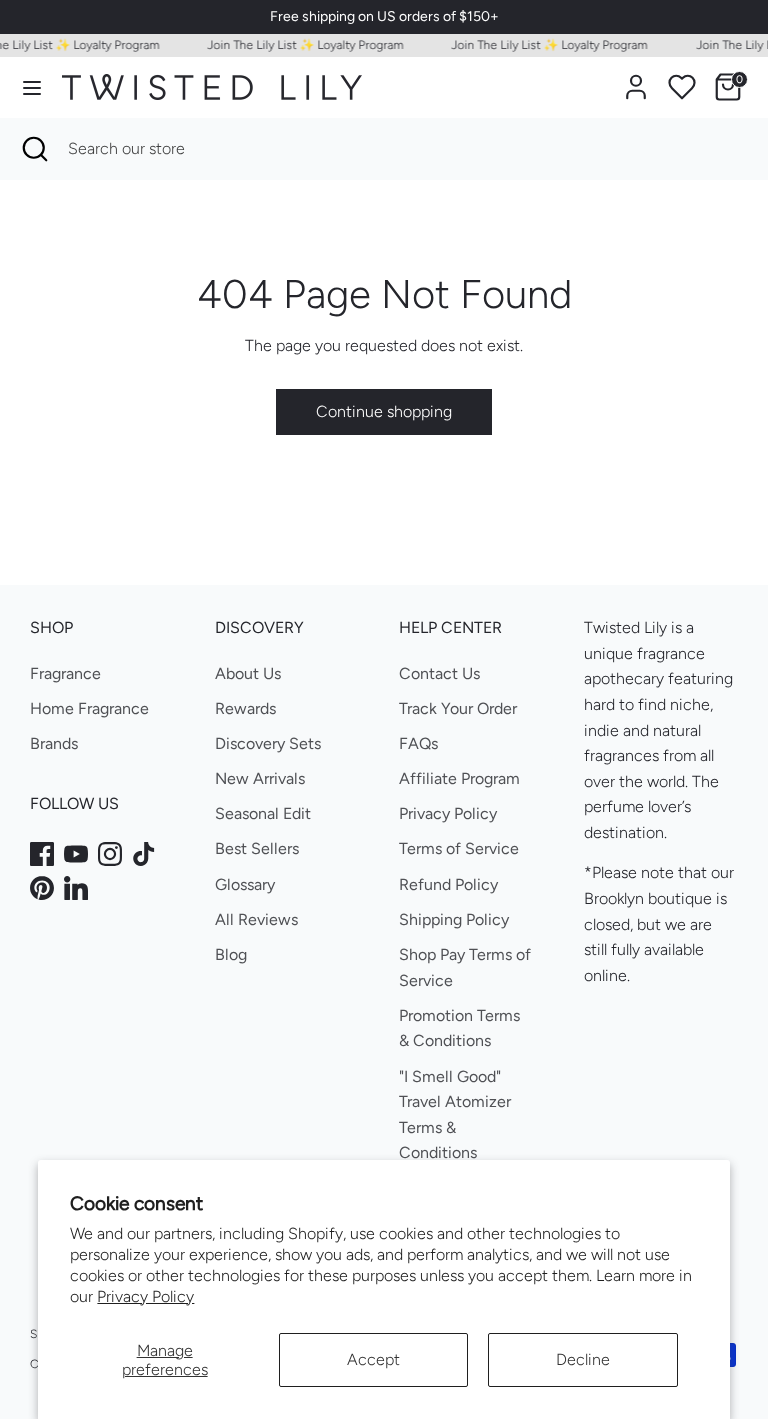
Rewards (245, 708)
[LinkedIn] (76, 888)
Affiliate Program (459, 778)
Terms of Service (459, 848)
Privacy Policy (145, 1296)
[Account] (636, 79)
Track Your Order (458, 708)
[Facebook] (42, 854)
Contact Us (439, 673)
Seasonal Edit (263, 813)
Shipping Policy (454, 919)
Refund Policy (448, 884)
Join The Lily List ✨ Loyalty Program (299, 45)
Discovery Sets (268, 743)
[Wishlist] (682, 87)
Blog (231, 954)
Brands (54, 743)
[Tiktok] (144, 854)
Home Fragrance (89, 708)
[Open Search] (34, 149)
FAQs (418, 743)
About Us (248, 673)
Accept (373, 1359)
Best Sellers (257, 848)
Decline (583, 1359)
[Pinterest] (42, 888)
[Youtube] (76, 854)
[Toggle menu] (32, 87)
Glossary (245, 884)
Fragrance (65, 673)
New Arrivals (260, 778)
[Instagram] (110, 854)
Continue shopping (384, 411)
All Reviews (256, 919)
